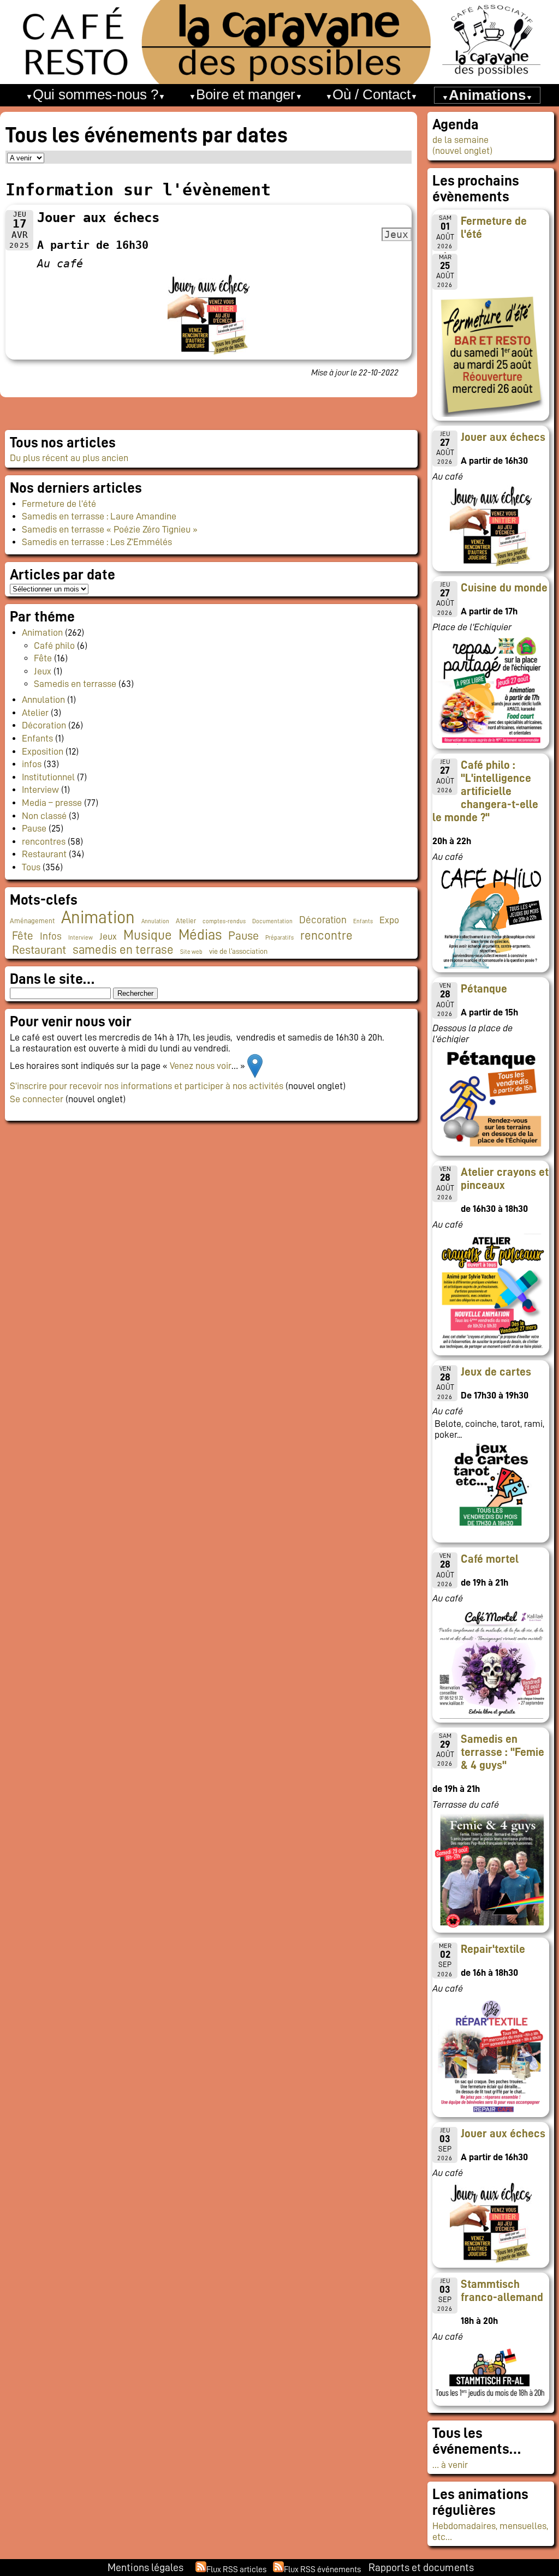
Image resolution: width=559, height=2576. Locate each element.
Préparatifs (279, 938)
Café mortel (490, 1559)
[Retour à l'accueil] (279, 42)
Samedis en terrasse (75, 684)
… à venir (450, 2465)
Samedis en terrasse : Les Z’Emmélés (97, 542)
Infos (51, 936)
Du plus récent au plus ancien (69, 458)
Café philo (54, 646)
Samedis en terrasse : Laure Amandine (99, 516)
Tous (31, 867)
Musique (148, 935)
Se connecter (37, 1099)
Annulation (43, 700)
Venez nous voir (201, 1065)
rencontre (326, 936)
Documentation (272, 921)
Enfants (37, 738)
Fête (43, 658)
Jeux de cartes (496, 1372)
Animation (42, 632)
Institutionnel (48, 777)
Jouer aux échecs (503, 437)
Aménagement (32, 921)
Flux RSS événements (322, 2569)
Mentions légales (145, 2567)
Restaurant (44, 854)
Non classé (44, 816)
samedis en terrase (123, 950)
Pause (34, 828)
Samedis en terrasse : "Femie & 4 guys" (502, 1752)
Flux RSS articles (236, 2569)
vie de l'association (238, 951)
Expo (389, 920)
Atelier (35, 713)
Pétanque (484, 989)
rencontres (44, 841)
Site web (191, 952)
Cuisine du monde (504, 588)
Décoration (44, 725)
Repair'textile (493, 1949)
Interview (40, 790)
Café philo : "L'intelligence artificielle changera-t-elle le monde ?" (485, 791)
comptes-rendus (224, 921)
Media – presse (52, 803)
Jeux (43, 671)
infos (32, 764)
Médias (200, 935)
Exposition (43, 751)
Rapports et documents (421, 2567)
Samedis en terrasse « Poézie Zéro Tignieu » (110, 529)
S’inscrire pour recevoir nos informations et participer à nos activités (147, 1086)
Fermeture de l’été (59, 504)
